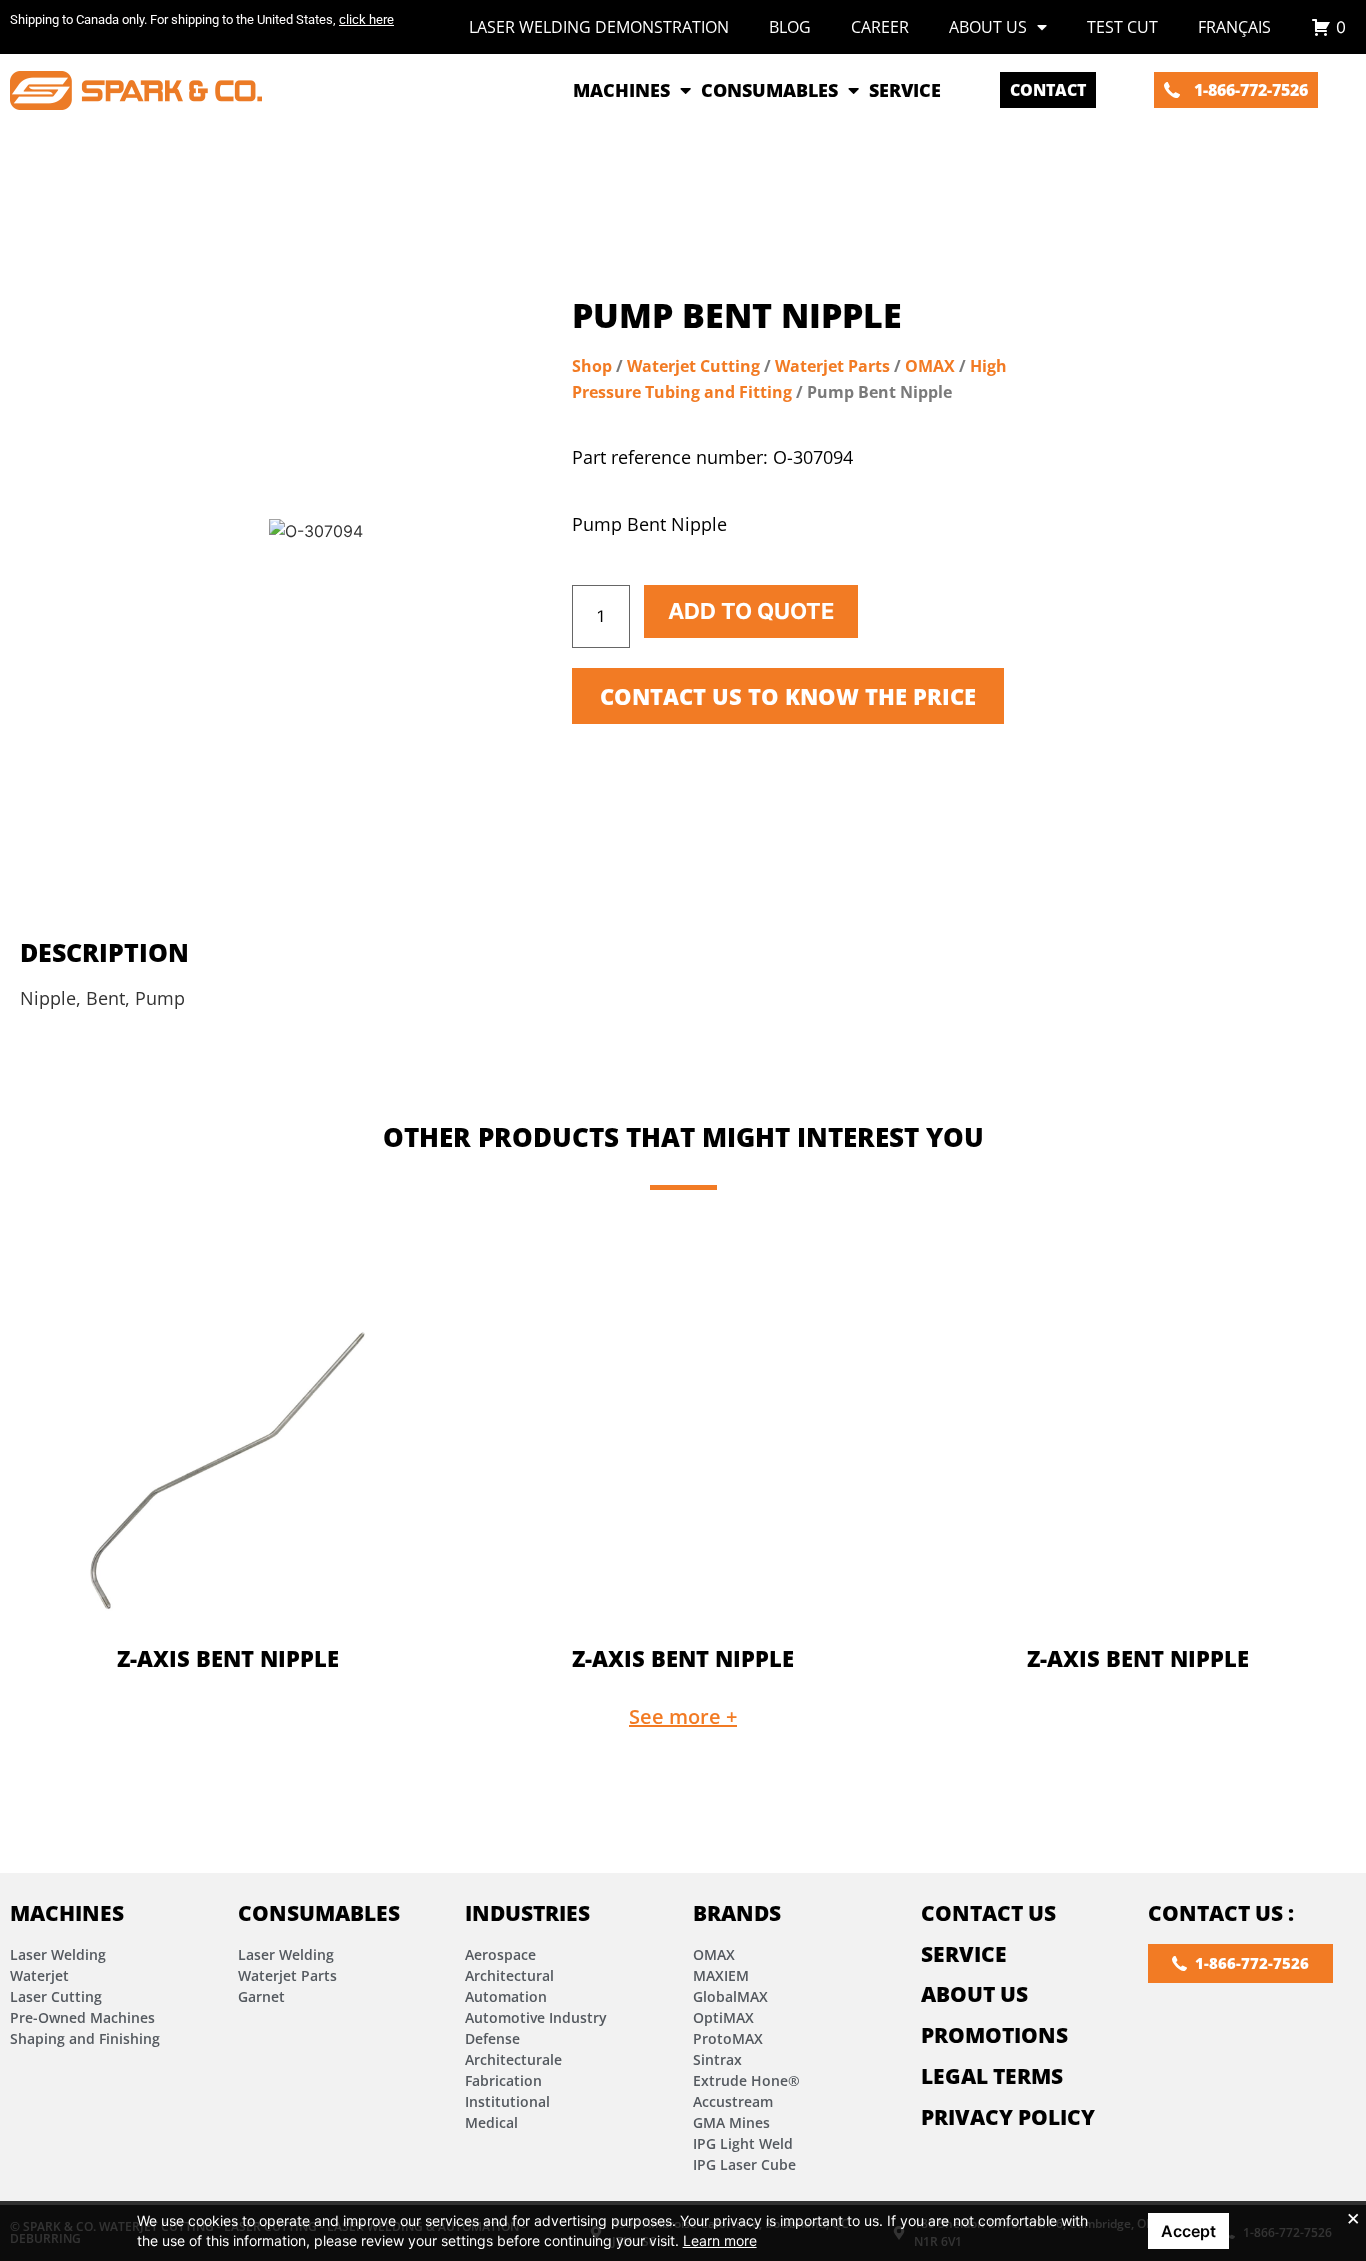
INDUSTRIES (527, 1913)
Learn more (720, 2240)
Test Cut (1122, 27)
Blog (790, 27)
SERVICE (964, 1954)
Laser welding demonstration (599, 27)
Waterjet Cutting (693, 366)
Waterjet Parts (832, 366)
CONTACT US (988, 1913)
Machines (67, 1913)
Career (880, 27)
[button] (683, 1717)
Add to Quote (751, 611)
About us (988, 27)
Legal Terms (992, 2076)
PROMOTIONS (994, 2035)
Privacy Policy (1008, 2117)
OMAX (930, 366)
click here (366, 19)
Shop (592, 366)
